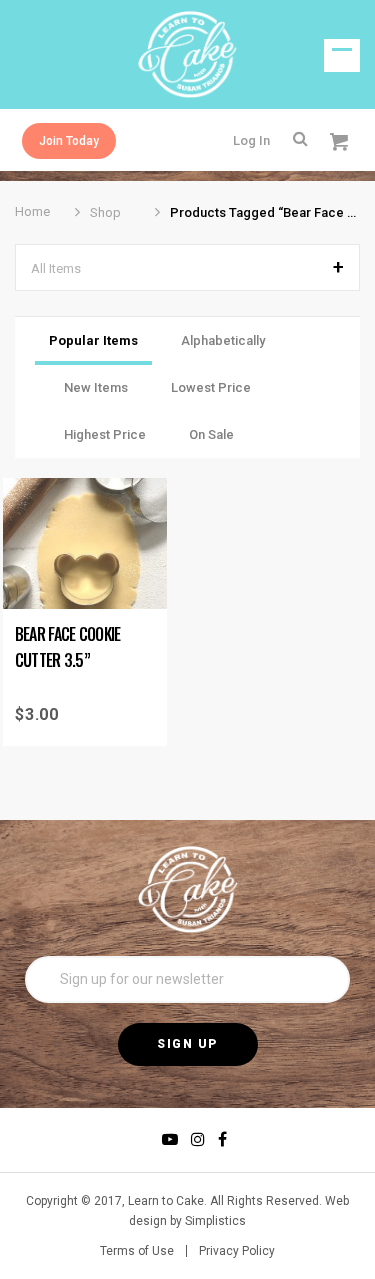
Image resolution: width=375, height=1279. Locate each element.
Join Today (69, 141)
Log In (251, 140)
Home (32, 211)
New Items (96, 387)
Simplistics (215, 1221)
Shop (105, 212)
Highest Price (105, 434)
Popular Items (93, 340)
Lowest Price (211, 387)
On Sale (211, 434)
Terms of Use (137, 1251)
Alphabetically (223, 340)
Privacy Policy (237, 1251)
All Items (56, 268)
